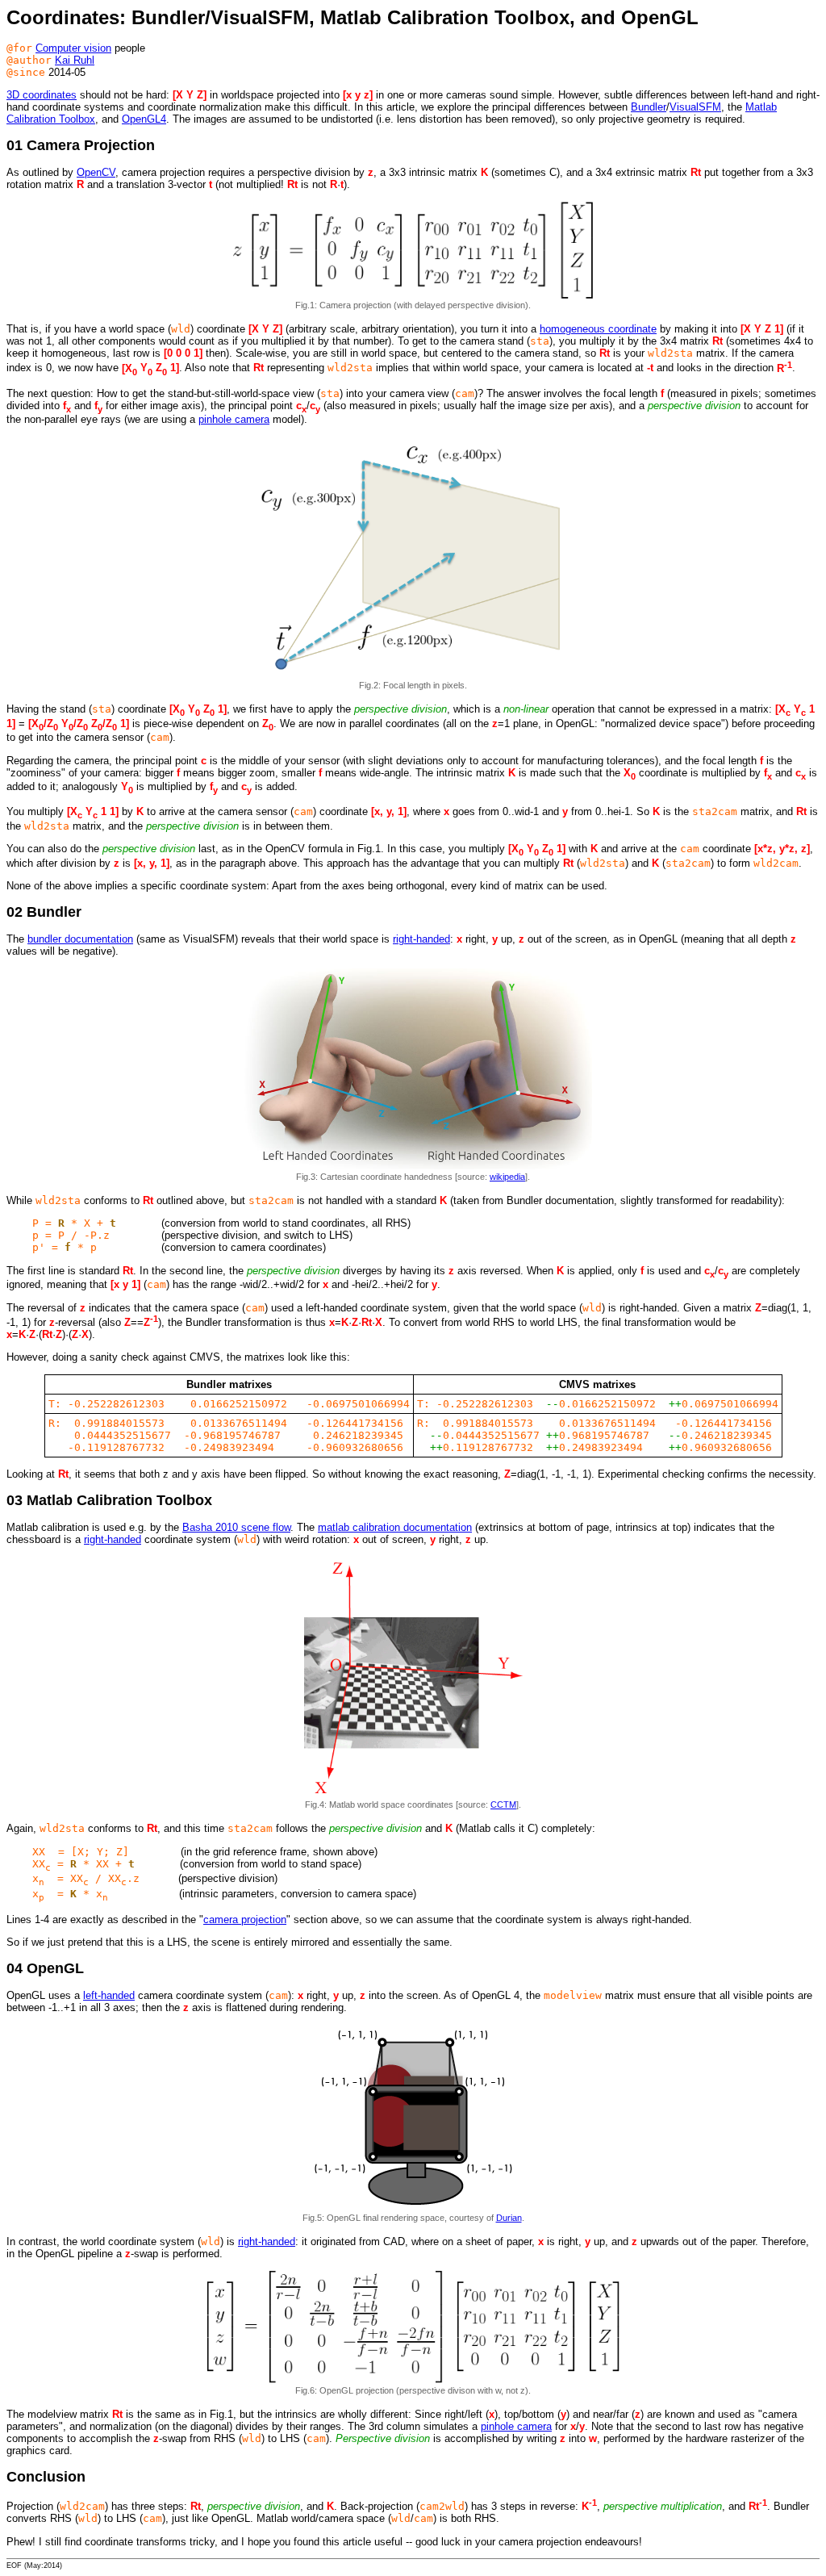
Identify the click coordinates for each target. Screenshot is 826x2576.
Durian (509, 2218)
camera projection (245, 1919)
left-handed (109, 1995)
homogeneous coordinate (598, 329)
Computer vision (73, 48)
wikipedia (507, 1177)
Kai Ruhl (75, 60)
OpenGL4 (144, 119)
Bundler (649, 107)
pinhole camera (234, 419)
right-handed (421, 939)
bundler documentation (80, 939)
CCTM (503, 1804)
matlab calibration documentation (395, 1527)
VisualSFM (695, 107)
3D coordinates (42, 95)
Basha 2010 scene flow (236, 1527)
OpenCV (96, 172)
